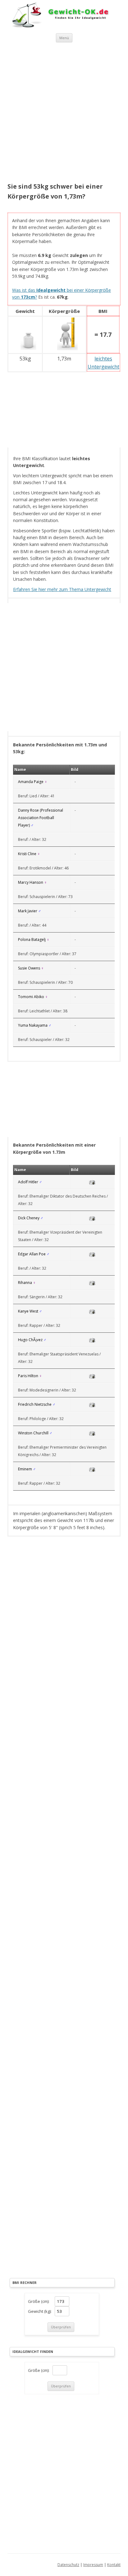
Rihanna (25, 1283)
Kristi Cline (27, 854)
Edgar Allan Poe (32, 1254)
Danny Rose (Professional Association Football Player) (41, 818)
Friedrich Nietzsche (35, 1404)
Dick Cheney (29, 1218)
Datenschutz (68, 2565)
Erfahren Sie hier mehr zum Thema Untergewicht (62, 589)
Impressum (93, 2565)
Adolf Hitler (28, 1182)
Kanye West (28, 1311)
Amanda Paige (31, 782)
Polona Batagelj (32, 940)
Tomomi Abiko (31, 997)
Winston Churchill (33, 1433)
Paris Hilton (28, 1376)
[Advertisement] (64, 113)
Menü (64, 38)
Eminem (25, 1469)
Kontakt (114, 2565)
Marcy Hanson (31, 882)
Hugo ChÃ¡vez (30, 1340)
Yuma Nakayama (33, 1025)
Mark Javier (28, 911)
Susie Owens (29, 968)
